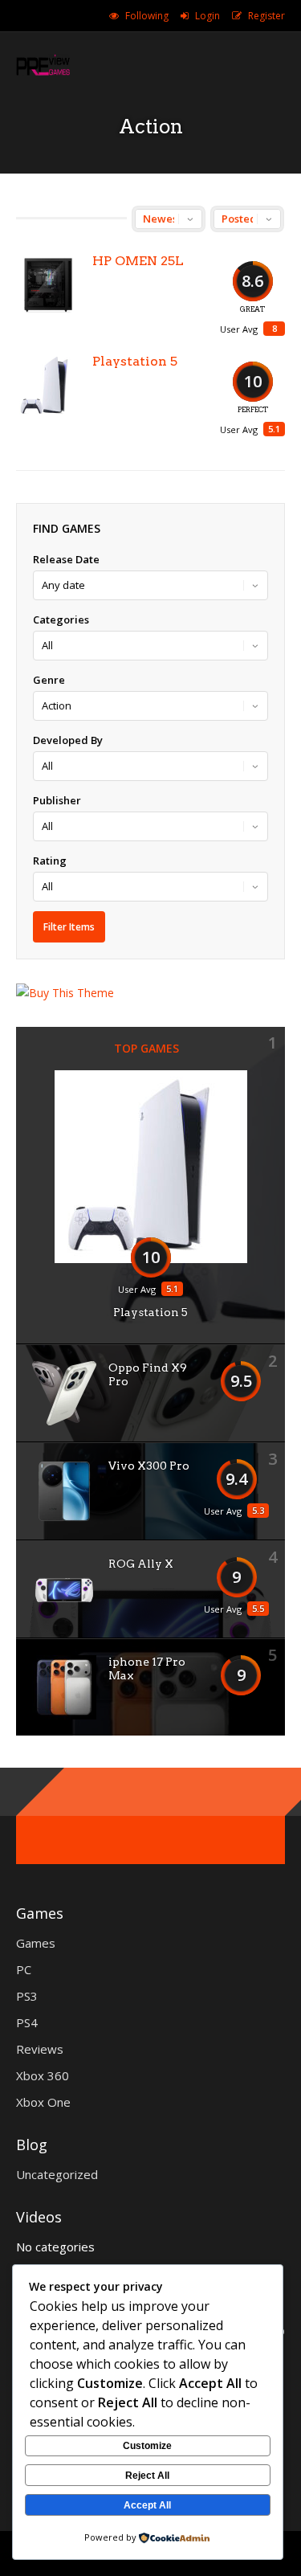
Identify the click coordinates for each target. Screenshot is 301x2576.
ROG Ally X (141, 1564)
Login (207, 16)
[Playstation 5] (48, 386)
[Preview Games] (43, 75)
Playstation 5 (135, 361)
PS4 (27, 2022)
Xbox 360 (43, 2075)
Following (147, 16)
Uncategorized (57, 2174)
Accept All (147, 2505)
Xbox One (43, 2102)
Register (266, 16)
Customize (147, 2446)
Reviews (40, 2049)
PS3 (27, 1996)
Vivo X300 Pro (149, 1466)
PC (24, 1969)
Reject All (147, 2476)
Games (36, 1943)
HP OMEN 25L (138, 261)
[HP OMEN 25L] (48, 285)
